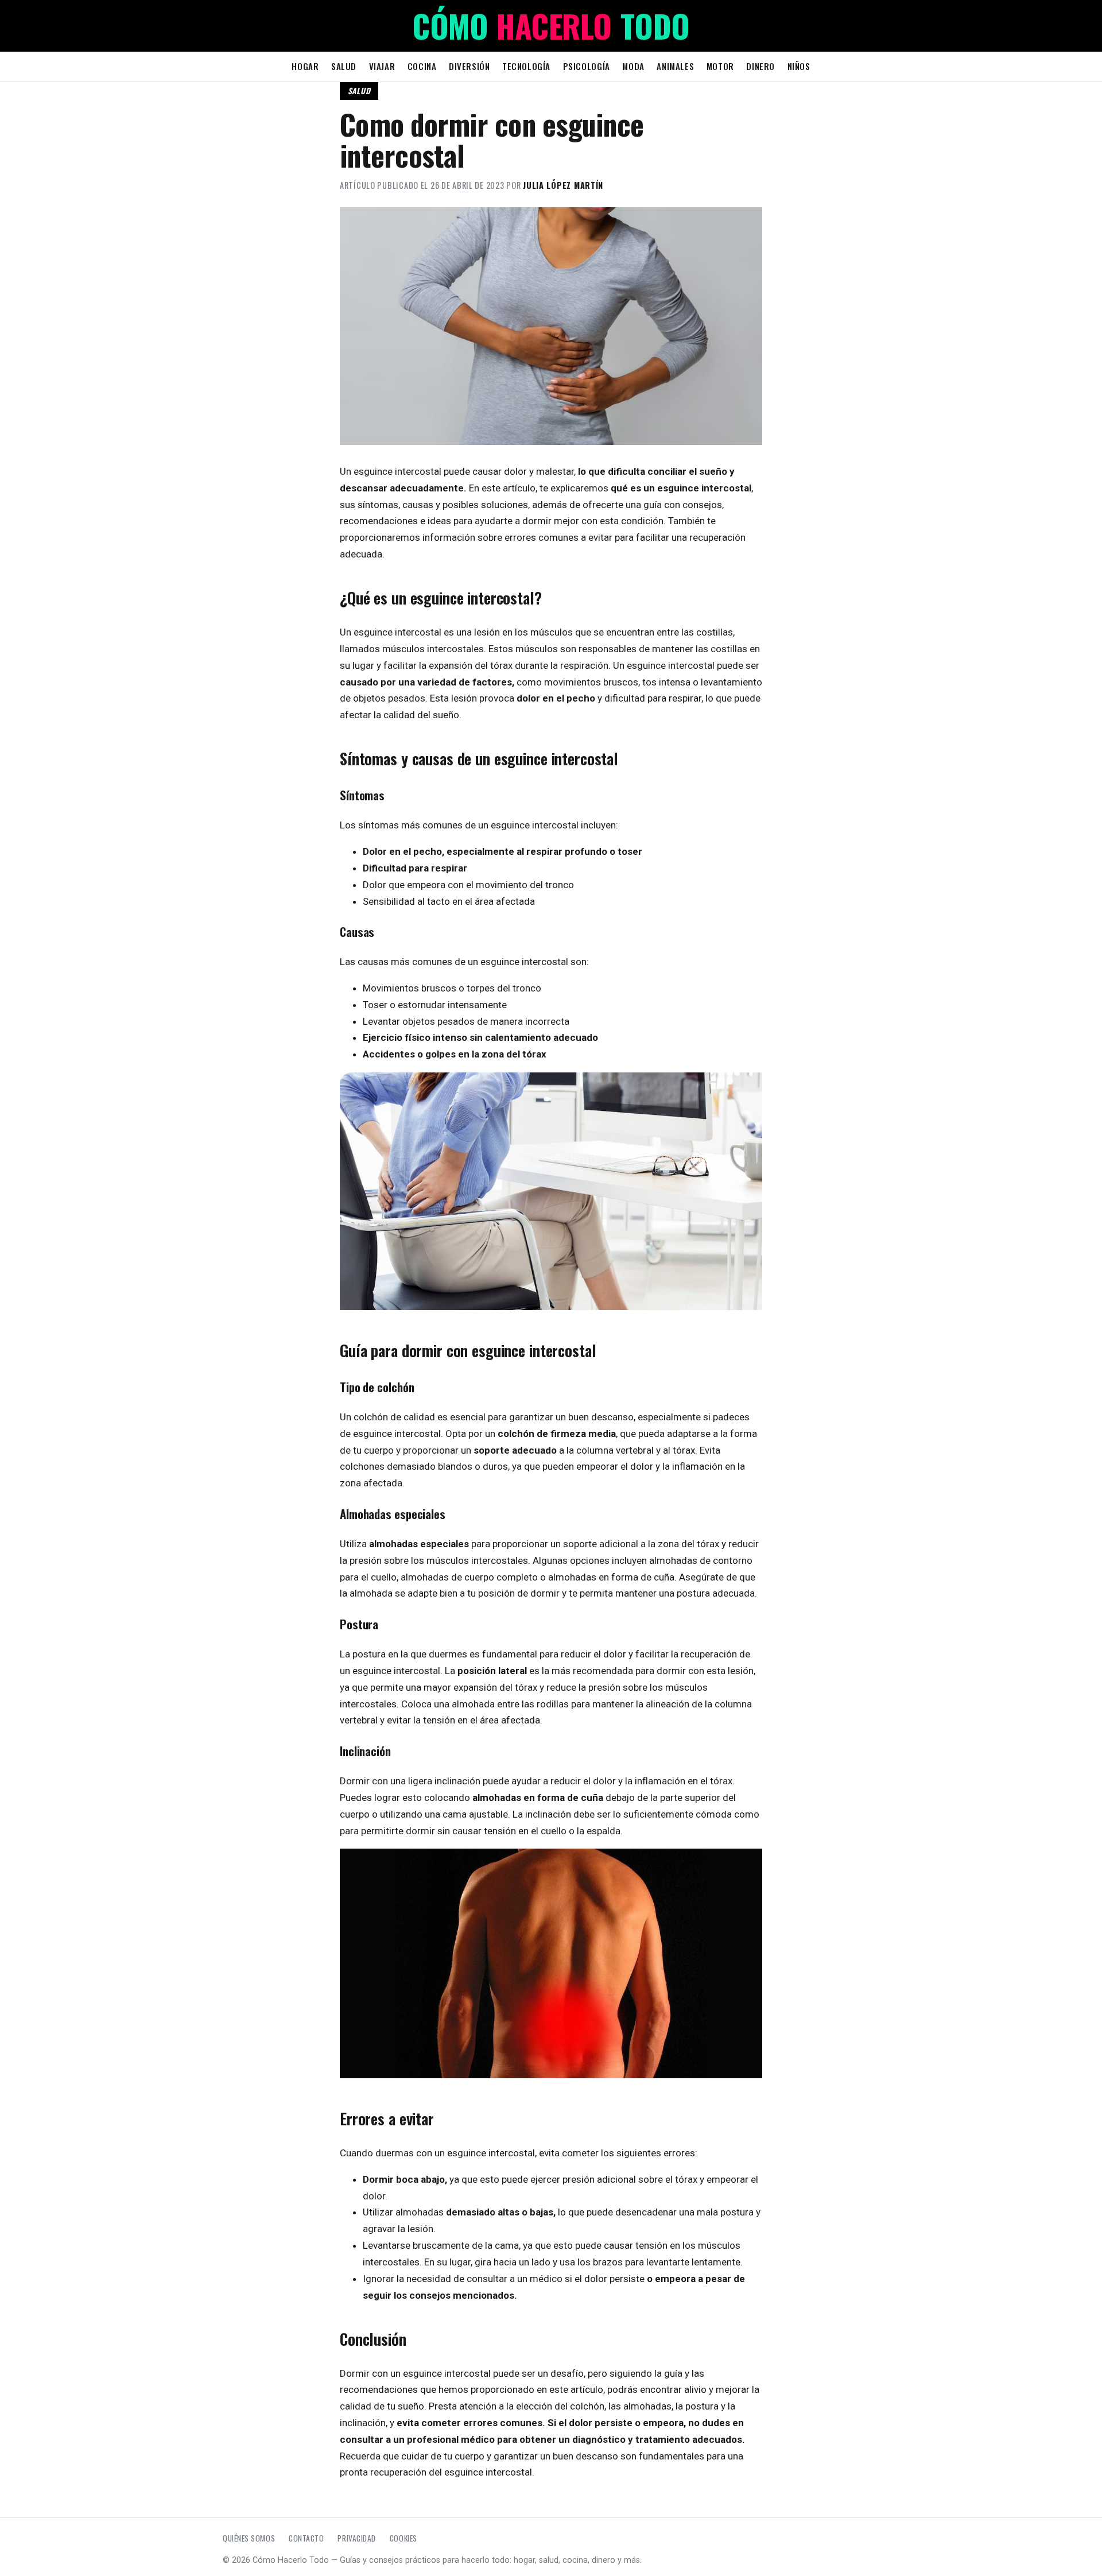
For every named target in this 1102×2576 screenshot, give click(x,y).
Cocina (422, 66)
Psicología (587, 66)
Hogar (305, 66)
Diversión (469, 66)
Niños (799, 66)
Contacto (306, 2538)
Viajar (382, 66)
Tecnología (526, 66)
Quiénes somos (249, 2538)
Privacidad (356, 2538)
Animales (675, 66)
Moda (633, 66)
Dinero (760, 66)
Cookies (403, 2538)
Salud (344, 66)
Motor (720, 66)
